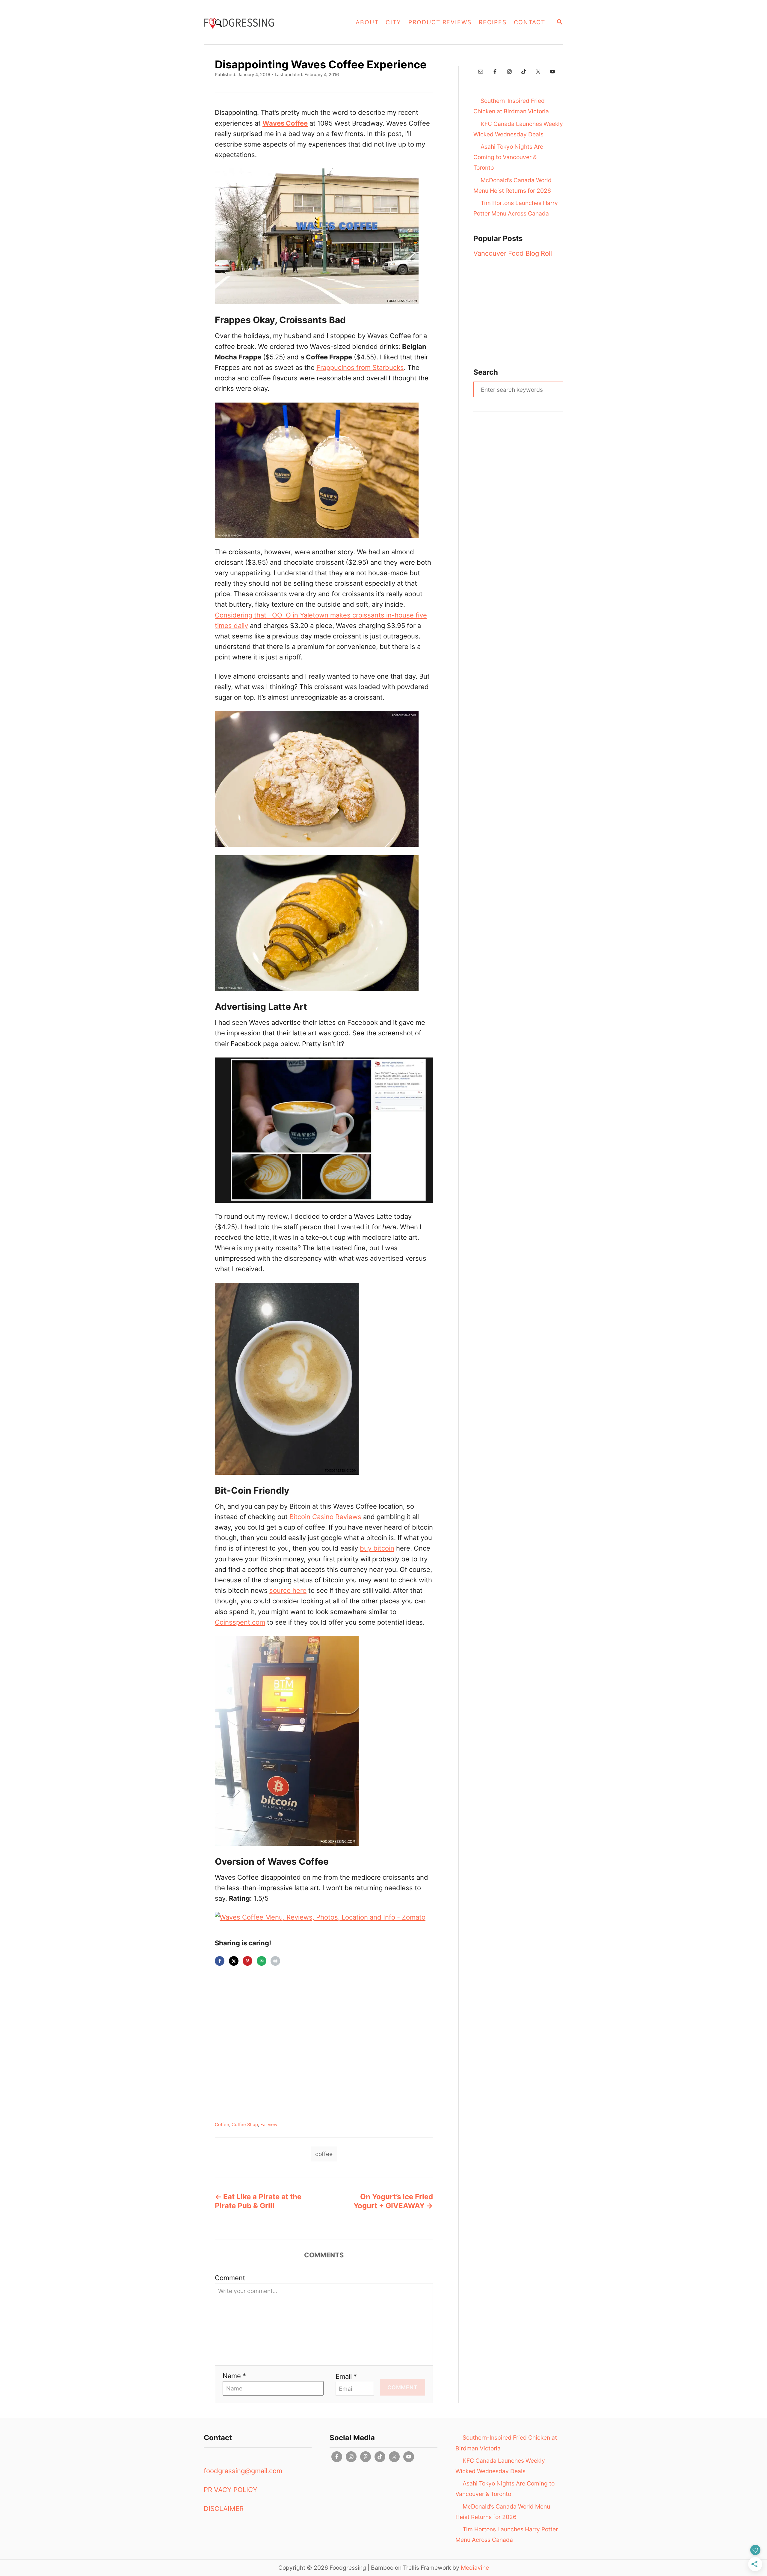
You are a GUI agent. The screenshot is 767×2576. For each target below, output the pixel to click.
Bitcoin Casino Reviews (325, 1517)
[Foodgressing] (263, 22)
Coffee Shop (245, 2125)
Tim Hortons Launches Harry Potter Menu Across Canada (516, 208)
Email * (346, 2376)
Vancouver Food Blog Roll (513, 253)
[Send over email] (262, 1961)
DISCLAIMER (224, 2509)
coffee (324, 2154)
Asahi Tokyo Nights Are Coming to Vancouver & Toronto (508, 157)
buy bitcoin (377, 1548)
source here (288, 1590)
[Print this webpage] (275, 1961)
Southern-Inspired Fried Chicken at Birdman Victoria (511, 106)
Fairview (269, 2125)
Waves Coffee (285, 123)
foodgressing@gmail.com (243, 2471)
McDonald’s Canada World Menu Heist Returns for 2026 (512, 185)
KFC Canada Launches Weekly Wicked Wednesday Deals (518, 129)
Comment (230, 2278)
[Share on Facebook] (220, 1961)
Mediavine (475, 2568)
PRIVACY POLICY (231, 2490)
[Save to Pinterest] (247, 1961)
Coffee (222, 2125)
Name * (234, 2376)
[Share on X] (234, 1961)
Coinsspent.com (240, 1622)
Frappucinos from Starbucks (360, 367)
